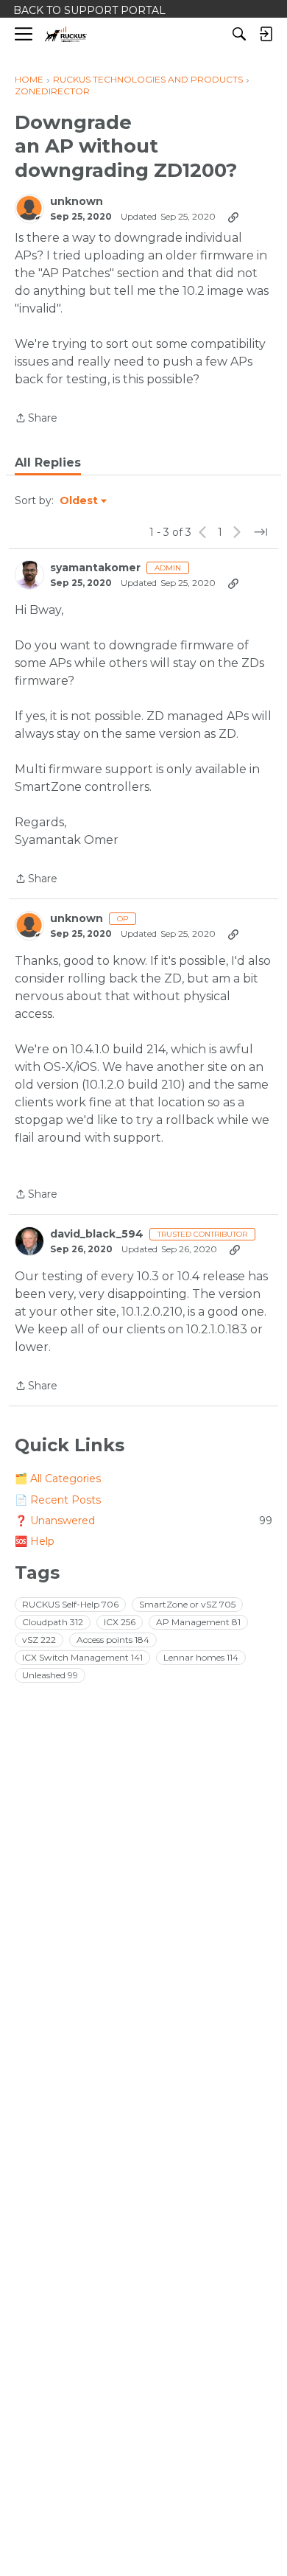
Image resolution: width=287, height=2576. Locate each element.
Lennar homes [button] (201, 1657)
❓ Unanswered (143, 1521)
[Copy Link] (233, 217)
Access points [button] (113, 1640)
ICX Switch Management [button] (82, 1657)
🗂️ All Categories (58, 1479)
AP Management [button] (198, 1622)
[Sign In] (266, 34)
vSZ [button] (39, 1640)
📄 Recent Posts (58, 1500)
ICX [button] (120, 1622)
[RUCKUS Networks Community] (66, 34)
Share (36, 419)
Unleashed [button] (50, 1675)
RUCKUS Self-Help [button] (70, 1604)
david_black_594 (97, 1234)
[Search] (239, 34)
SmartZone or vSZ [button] (187, 1604)
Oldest (79, 501)
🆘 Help (35, 1541)
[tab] (48, 463)
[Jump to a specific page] (261, 532)
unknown (77, 202)
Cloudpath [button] (53, 1622)
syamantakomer (95, 568)
